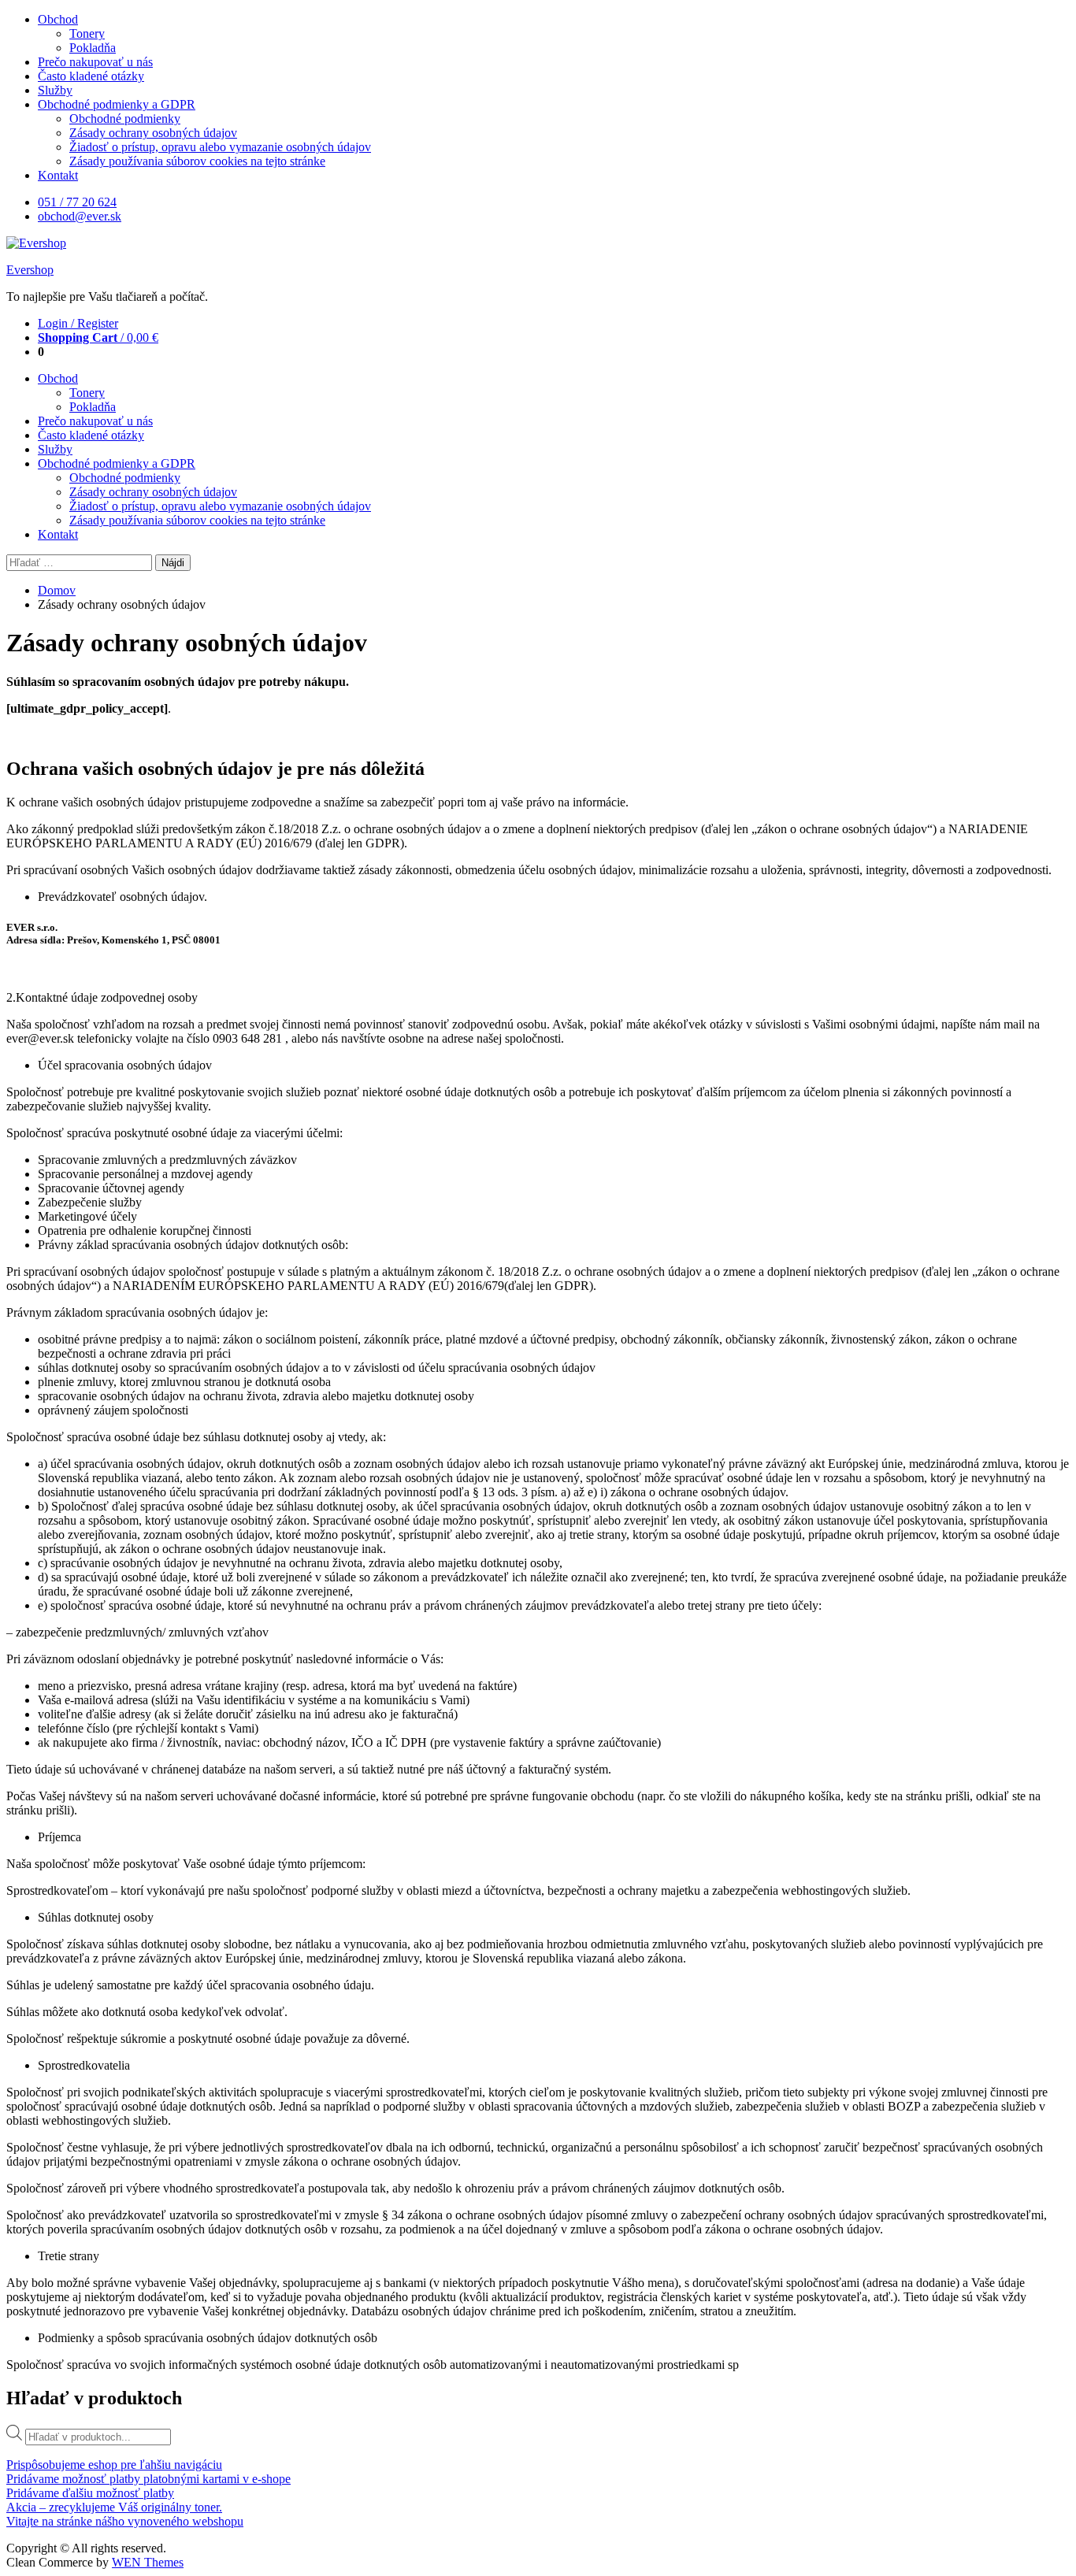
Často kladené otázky (91, 76)
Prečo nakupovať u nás (95, 62)
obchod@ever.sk (80, 216)
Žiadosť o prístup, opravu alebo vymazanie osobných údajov (220, 147)
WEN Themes (148, 2562)
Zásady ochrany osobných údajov (153, 133)
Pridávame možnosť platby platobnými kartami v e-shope (148, 2479)
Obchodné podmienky (125, 119)
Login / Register (78, 323)
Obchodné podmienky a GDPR (117, 104)
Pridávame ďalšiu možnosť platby (90, 2493)
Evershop (30, 270)
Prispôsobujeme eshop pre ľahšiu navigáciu (114, 2465)
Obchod (58, 19)
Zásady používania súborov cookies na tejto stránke (197, 161)
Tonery (87, 33)
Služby (55, 90)
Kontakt (58, 175)
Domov (57, 590)
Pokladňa (93, 48)
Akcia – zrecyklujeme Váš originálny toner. (114, 2507)
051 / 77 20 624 (77, 202)
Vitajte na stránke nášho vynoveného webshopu (125, 2521)
